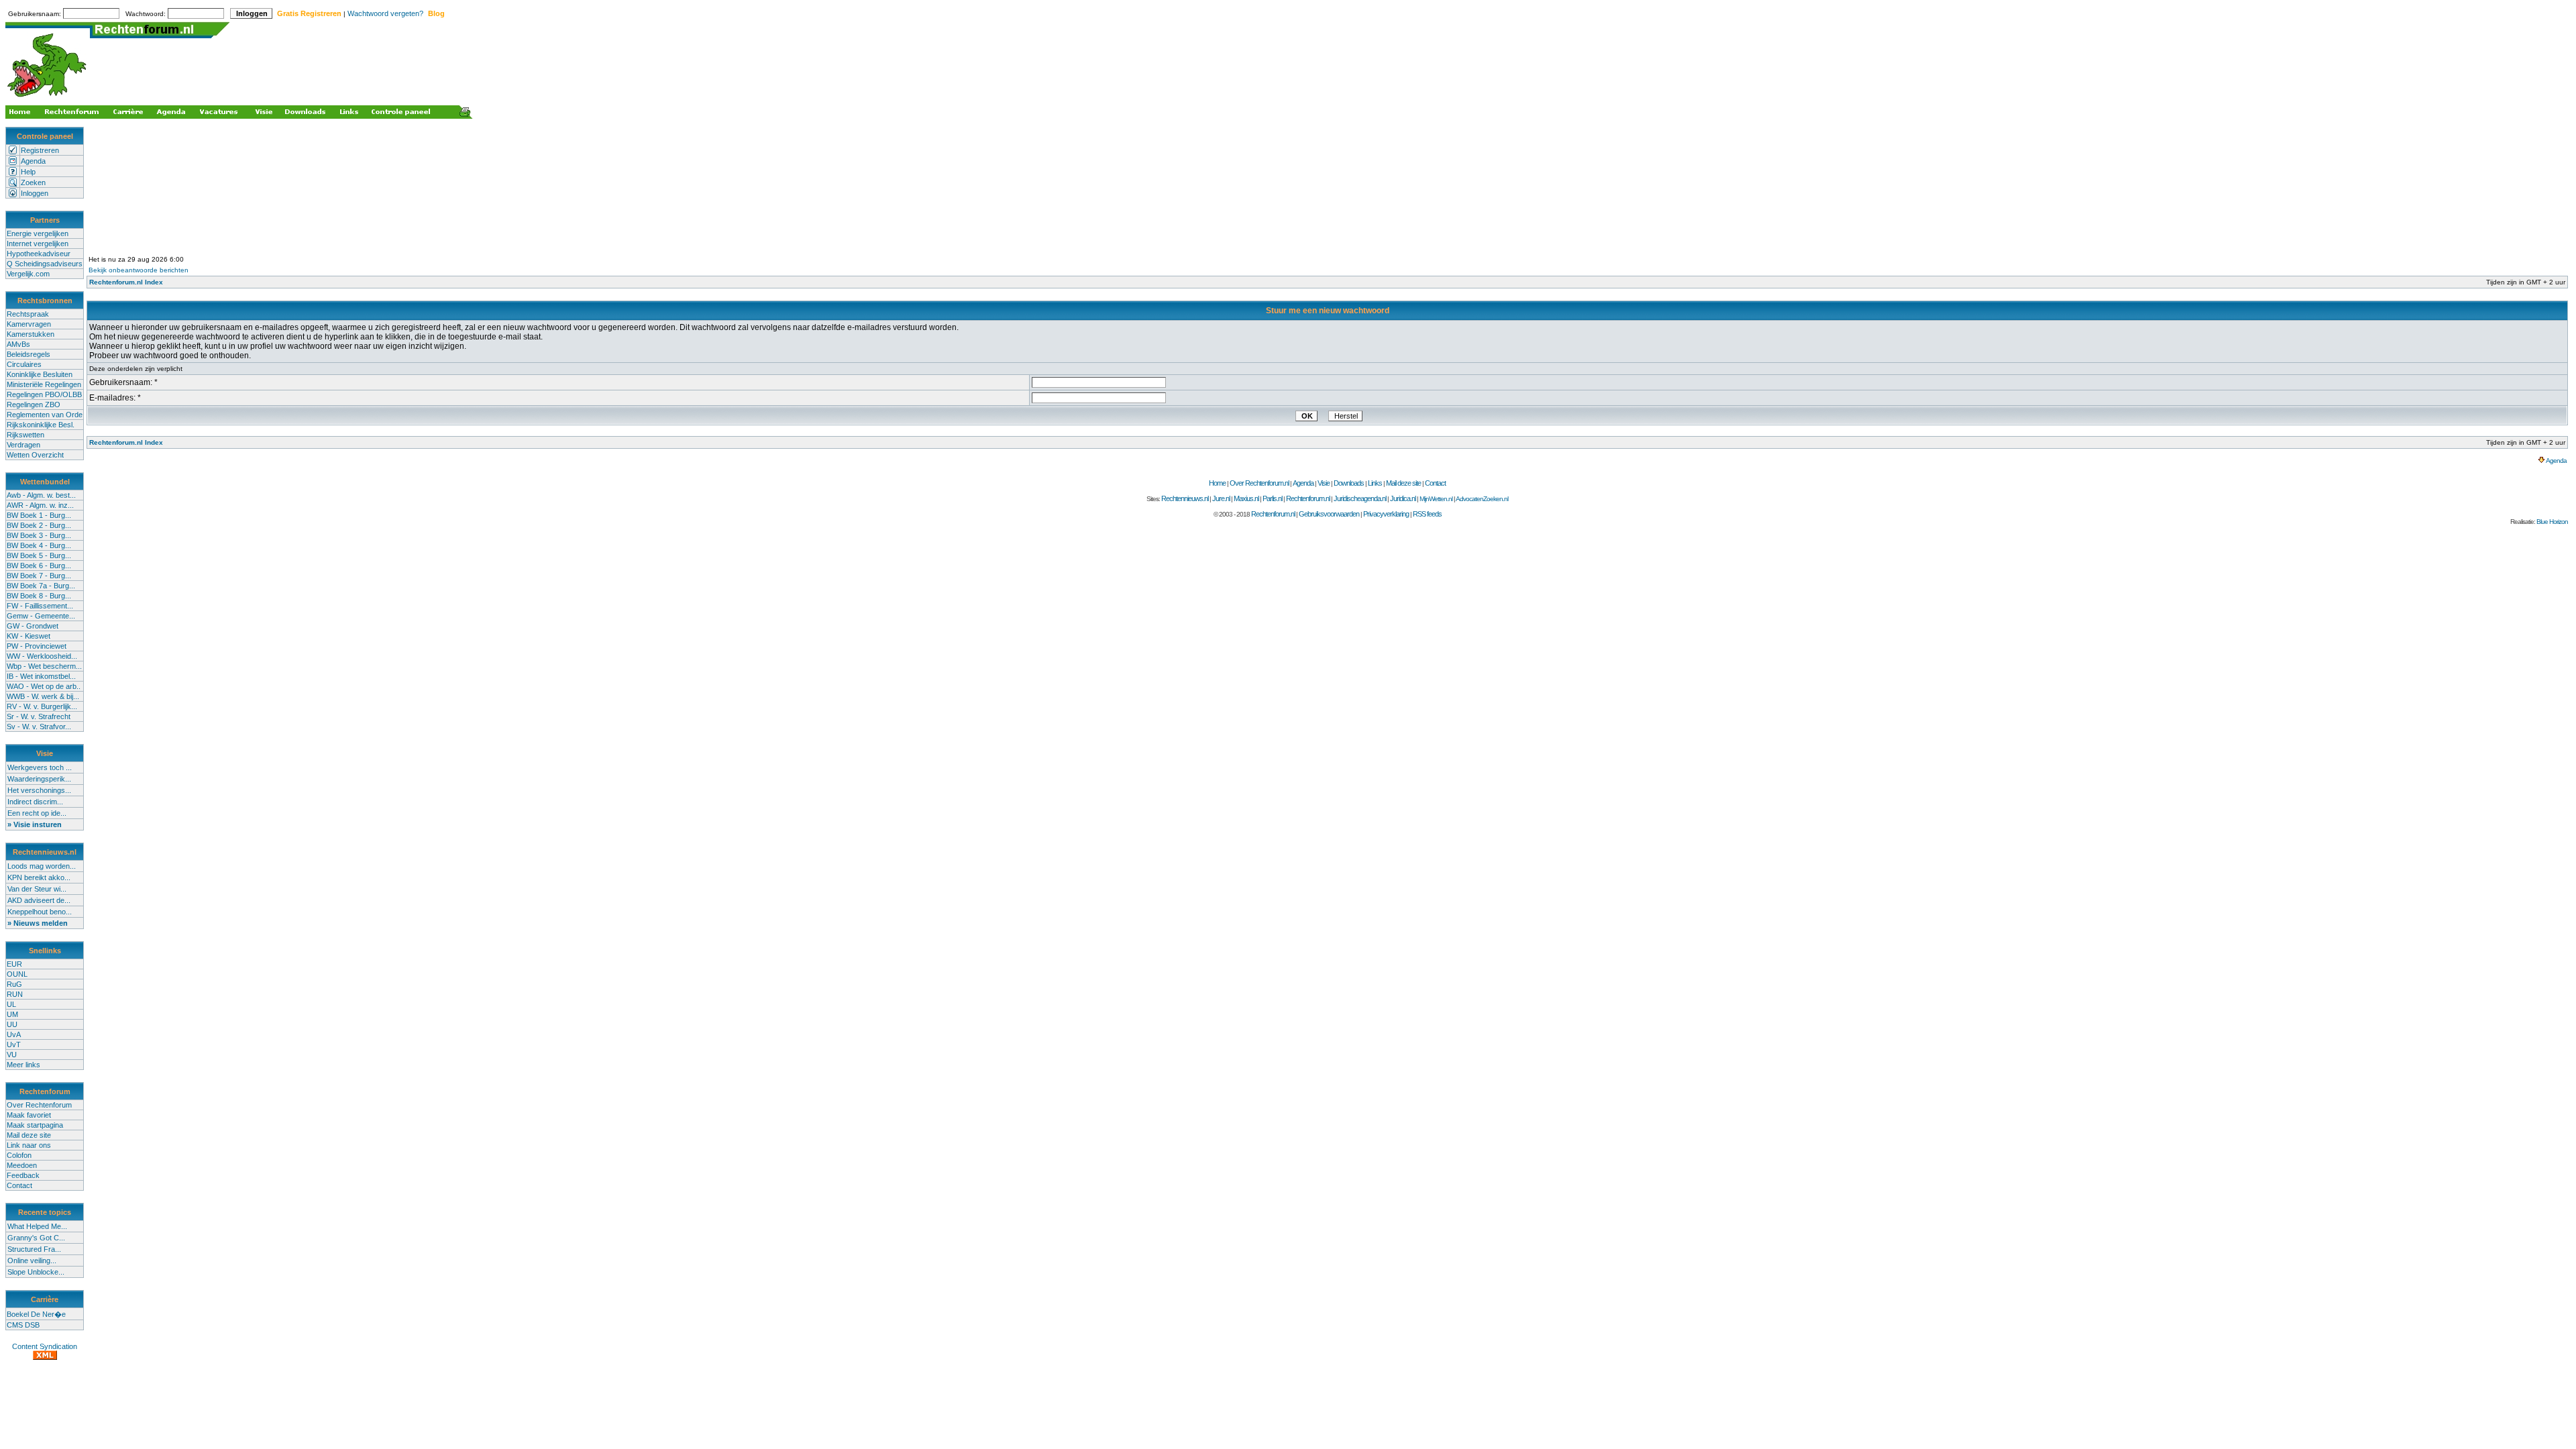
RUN (15, 994)
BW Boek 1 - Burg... (39, 515)
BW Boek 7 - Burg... (39, 576)
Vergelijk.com (28, 274)
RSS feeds (1427, 514)
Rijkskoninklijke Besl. (41, 425)
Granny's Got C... (36, 1238)
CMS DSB (23, 1325)
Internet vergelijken (38, 244)
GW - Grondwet (33, 626)
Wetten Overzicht (35, 455)
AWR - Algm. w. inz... (40, 505)
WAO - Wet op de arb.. (44, 686)
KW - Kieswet (29, 636)
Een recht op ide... (37, 813)
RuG (14, 984)
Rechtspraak (28, 314)
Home (1217, 483)
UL (11, 1004)
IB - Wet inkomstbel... (41, 676)
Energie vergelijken (38, 233)
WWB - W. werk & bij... (43, 696)
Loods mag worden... (42, 866)
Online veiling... (32, 1260)
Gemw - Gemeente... (41, 616)
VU (12, 1055)
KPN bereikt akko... (39, 877)
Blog (436, 13)
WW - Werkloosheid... (42, 656)
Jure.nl (1221, 498)
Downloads (1349, 483)
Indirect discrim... (35, 802)
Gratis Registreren (309, 13)
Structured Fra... (34, 1249)
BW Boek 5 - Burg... (39, 555)
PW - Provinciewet (37, 646)
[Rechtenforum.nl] (48, 98)
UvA (14, 1034)
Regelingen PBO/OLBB (44, 394)
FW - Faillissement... (40, 606)
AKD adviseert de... (39, 900)
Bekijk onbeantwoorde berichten (139, 270)
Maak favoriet (29, 1115)
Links (1375, 483)
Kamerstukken (31, 334)
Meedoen (22, 1165)
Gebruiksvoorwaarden (1329, 514)
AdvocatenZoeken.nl (1482, 499)
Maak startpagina (35, 1125)
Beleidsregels (29, 354)
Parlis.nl (1272, 498)
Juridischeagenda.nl (1360, 498)
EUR (14, 964)
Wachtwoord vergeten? (385, 13)
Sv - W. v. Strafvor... (39, 727)
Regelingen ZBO (34, 405)
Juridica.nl (1403, 498)
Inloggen (35, 193)
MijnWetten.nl (1436, 499)
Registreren (40, 150)
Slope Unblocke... (36, 1272)
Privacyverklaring (1386, 514)
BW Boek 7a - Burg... (41, 586)
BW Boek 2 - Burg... (39, 525)
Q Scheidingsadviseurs (45, 264)
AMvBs (18, 344)
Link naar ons (29, 1145)
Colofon (19, 1155)
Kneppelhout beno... (40, 912)
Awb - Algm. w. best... (41, 495)
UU (12, 1024)
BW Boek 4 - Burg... (39, 545)
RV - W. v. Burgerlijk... (42, 706)
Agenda (33, 161)
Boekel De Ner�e (36, 1314)
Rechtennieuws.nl (1185, 498)
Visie (1324, 483)
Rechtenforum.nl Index (126, 282)
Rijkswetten (25, 435)
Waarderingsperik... (39, 779)
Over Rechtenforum (39, 1105)
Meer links (23, 1065)
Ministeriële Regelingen (44, 384)
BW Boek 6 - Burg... (39, 566)
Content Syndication (45, 1346)
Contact (19, 1185)
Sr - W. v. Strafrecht (39, 716)
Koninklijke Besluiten (40, 374)
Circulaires (24, 364)
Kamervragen (29, 324)
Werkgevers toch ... (40, 767)
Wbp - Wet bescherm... (44, 666)
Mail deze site (29, 1135)
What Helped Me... (37, 1226)
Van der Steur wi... (37, 889)
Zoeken (33, 182)
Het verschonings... (39, 790)
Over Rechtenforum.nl (1259, 483)
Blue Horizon (2552, 522)
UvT (14, 1044)
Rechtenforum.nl (1308, 498)
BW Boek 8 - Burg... (39, 596)
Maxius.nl (1246, 498)
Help (28, 172)
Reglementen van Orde (45, 415)
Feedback (23, 1175)
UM (12, 1014)
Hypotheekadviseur (39, 254)
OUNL (17, 974)
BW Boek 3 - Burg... (39, 535)
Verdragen (23, 445)
